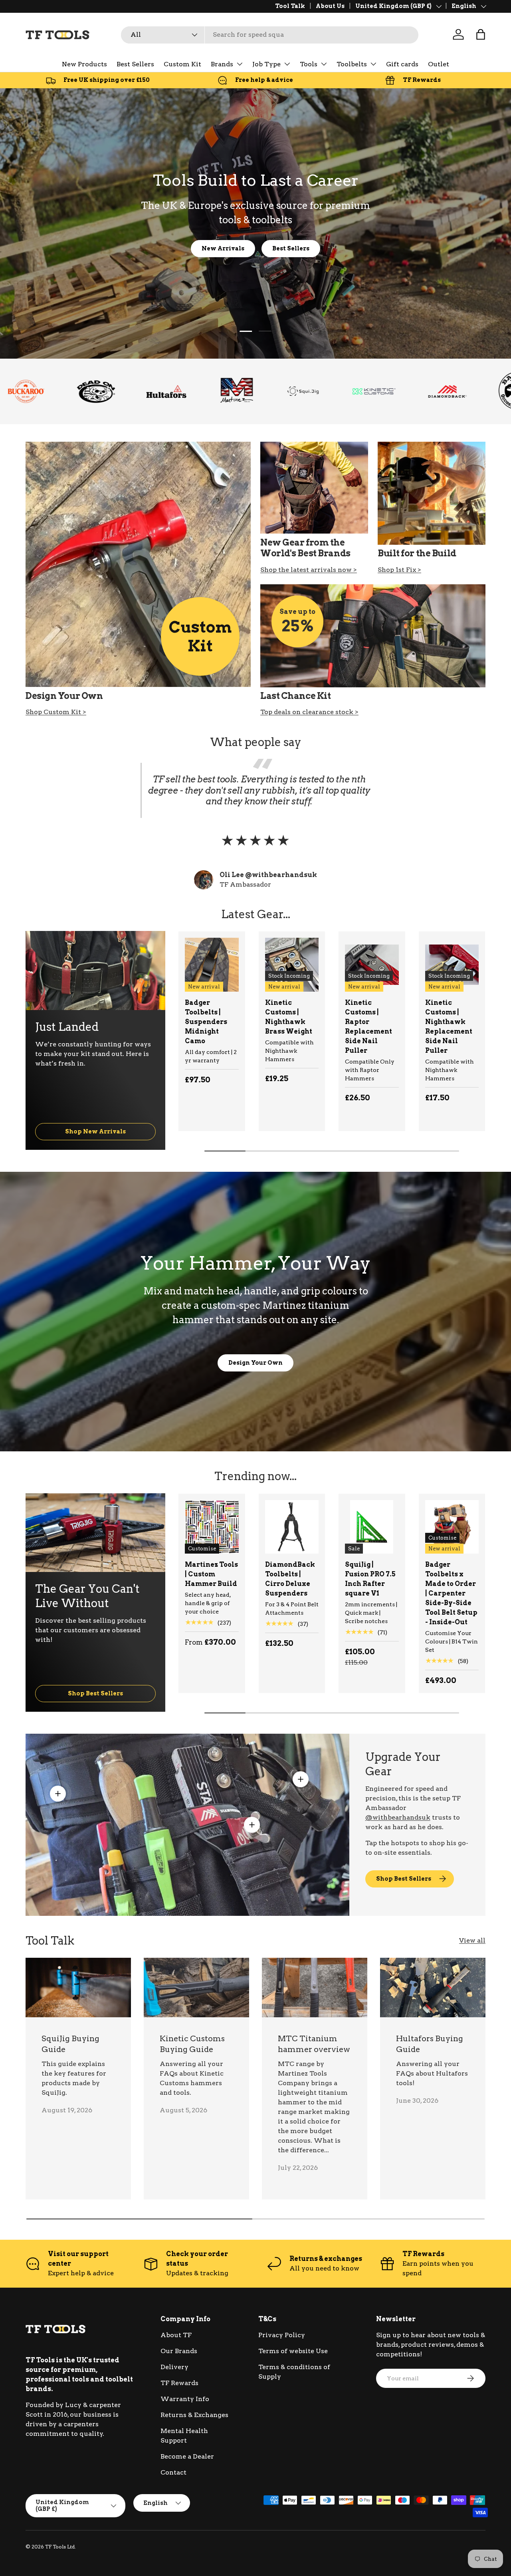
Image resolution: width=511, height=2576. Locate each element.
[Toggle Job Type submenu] (287, 64)
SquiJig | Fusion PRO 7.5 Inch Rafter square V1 (370, 1579)
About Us (330, 6)
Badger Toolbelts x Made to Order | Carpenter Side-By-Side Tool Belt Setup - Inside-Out (451, 1593)
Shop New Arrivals (95, 1131)
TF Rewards (179, 2383)
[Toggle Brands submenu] (240, 64)
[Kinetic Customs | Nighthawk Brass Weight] (292, 965)
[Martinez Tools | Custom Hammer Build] (212, 1527)
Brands (222, 64)
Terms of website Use (293, 2351)
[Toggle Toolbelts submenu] (373, 64)
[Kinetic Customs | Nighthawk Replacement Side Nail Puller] (452, 965)
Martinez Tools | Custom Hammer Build (211, 1574)
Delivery (174, 2367)
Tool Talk (290, 6)
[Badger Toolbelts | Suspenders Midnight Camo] (212, 965)
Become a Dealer (187, 2456)
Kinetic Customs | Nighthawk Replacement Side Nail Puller (449, 1027)
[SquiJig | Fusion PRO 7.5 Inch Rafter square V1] (372, 1527)
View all (472, 1940)
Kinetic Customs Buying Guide (192, 2044)
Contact (173, 2472)
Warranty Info (185, 2399)
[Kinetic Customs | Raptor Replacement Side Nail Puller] (372, 965)
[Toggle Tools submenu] (324, 64)
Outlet (439, 64)
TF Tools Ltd (60, 2547)
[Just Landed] (95, 970)
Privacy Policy (282, 2335)
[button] (481, 34)
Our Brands (179, 2351)
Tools (309, 64)
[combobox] (270, 35)
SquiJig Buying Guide (70, 2044)
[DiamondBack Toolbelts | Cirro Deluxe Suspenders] (292, 1527)
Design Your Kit (256, 248)
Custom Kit (182, 64)
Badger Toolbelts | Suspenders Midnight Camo (206, 1022)
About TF (176, 2335)
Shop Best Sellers (95, 1693)
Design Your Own (255, 1362)
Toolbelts (352, 64)
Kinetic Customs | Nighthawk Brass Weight (289, 1017)
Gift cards (402, 64)
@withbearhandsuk (398, 1817)
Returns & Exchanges (194, 2415)
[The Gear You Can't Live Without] (95, 1533)
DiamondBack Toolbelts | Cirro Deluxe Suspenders (290, 1579)
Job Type (266, 64)
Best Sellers (135, 64)
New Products (84, 64)
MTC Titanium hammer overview (314, 2044)
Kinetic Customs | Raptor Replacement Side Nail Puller (368, 1027)
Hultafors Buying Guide (430, 2044)
